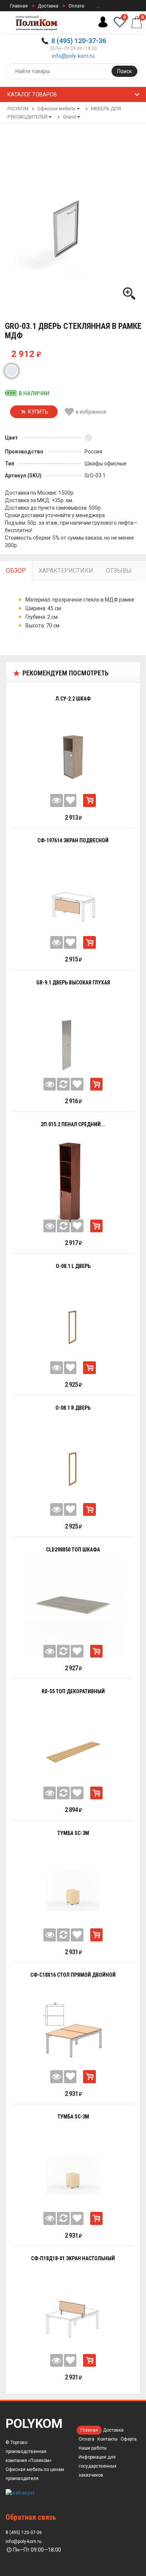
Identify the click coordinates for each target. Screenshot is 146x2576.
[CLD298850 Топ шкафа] (73, 1607)
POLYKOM (18, 109)
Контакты (107, 2439)
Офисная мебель (57, 109)
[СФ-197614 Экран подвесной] (73, 898)
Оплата (76, 6)
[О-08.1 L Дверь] (73, 1323)
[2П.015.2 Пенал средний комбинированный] (73, 1182)
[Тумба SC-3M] (73, 1891)
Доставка (48, 6)
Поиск (124, 71)
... (98, 6)
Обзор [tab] (16, 571)
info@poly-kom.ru (73, 56)
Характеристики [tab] (66, 571)
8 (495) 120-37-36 (79, 41)
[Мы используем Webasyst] (20, 2492)
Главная (19, 6)
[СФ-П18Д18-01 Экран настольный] (73, 2316)
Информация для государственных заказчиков (98, 2466)
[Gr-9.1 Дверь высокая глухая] (73, 1040)
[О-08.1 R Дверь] (73, 1465)
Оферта (129, 2439)
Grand (69, 117)
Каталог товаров (32, 95)
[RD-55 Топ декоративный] (73, 1749)
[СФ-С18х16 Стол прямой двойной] (73, 2033)
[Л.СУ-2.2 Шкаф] (73, 756)
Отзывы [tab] (119, 571)
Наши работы (93, 2448)
